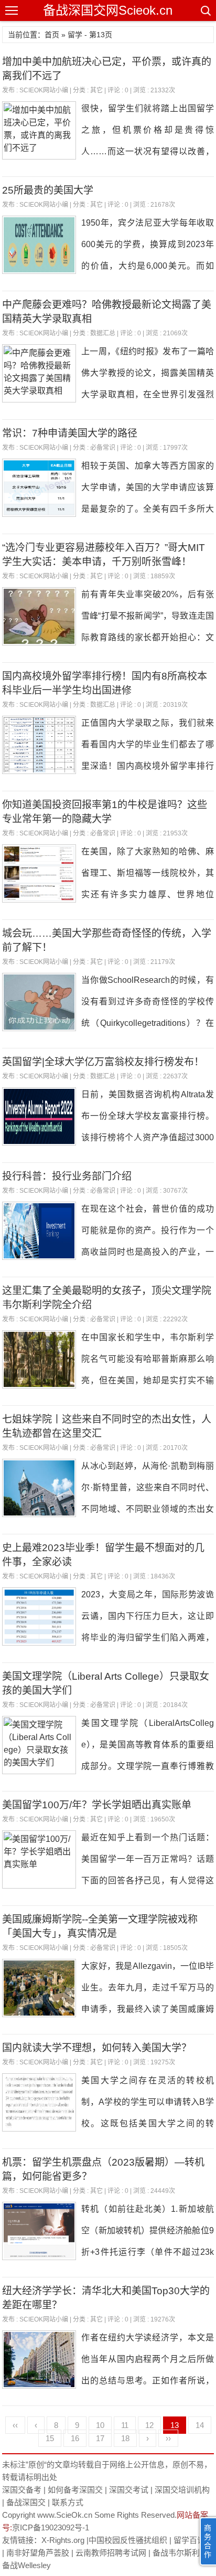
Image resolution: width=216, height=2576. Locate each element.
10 (100, 2425)
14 (200, 2425)
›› (168, 2438)
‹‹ (15, 2425)
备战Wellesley (26, 2565)
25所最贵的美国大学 (48, 190)
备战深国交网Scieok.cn (108, 10)
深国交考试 (129, 2490)
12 (149, 2425)
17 (100, 2438)
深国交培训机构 (182, 2490)
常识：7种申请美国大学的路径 (70, 433)
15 (50, 2438)
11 (125, 2425)
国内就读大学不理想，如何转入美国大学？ (97, 2048)
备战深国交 (26, 2502)
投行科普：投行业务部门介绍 (67, 1176)
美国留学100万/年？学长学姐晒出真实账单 (97, 1805)
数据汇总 (103, 333)
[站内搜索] (205, 10)
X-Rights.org (63, 2540)
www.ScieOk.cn (65, 2515)
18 (125, 2438)
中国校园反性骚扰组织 (128, 2540)
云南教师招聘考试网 (111, 2553)
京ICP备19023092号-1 (51, 2527)
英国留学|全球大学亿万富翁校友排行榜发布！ (103, 1062)
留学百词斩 (193, 2540)
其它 (96, 90)
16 (75, 2438)
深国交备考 (22, 2490)
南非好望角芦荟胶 (38, 2553)
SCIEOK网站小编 (44, 90)
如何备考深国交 (75, 2490)
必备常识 (103, 448)
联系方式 (68, 2502)
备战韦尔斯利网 (180, 2553)
